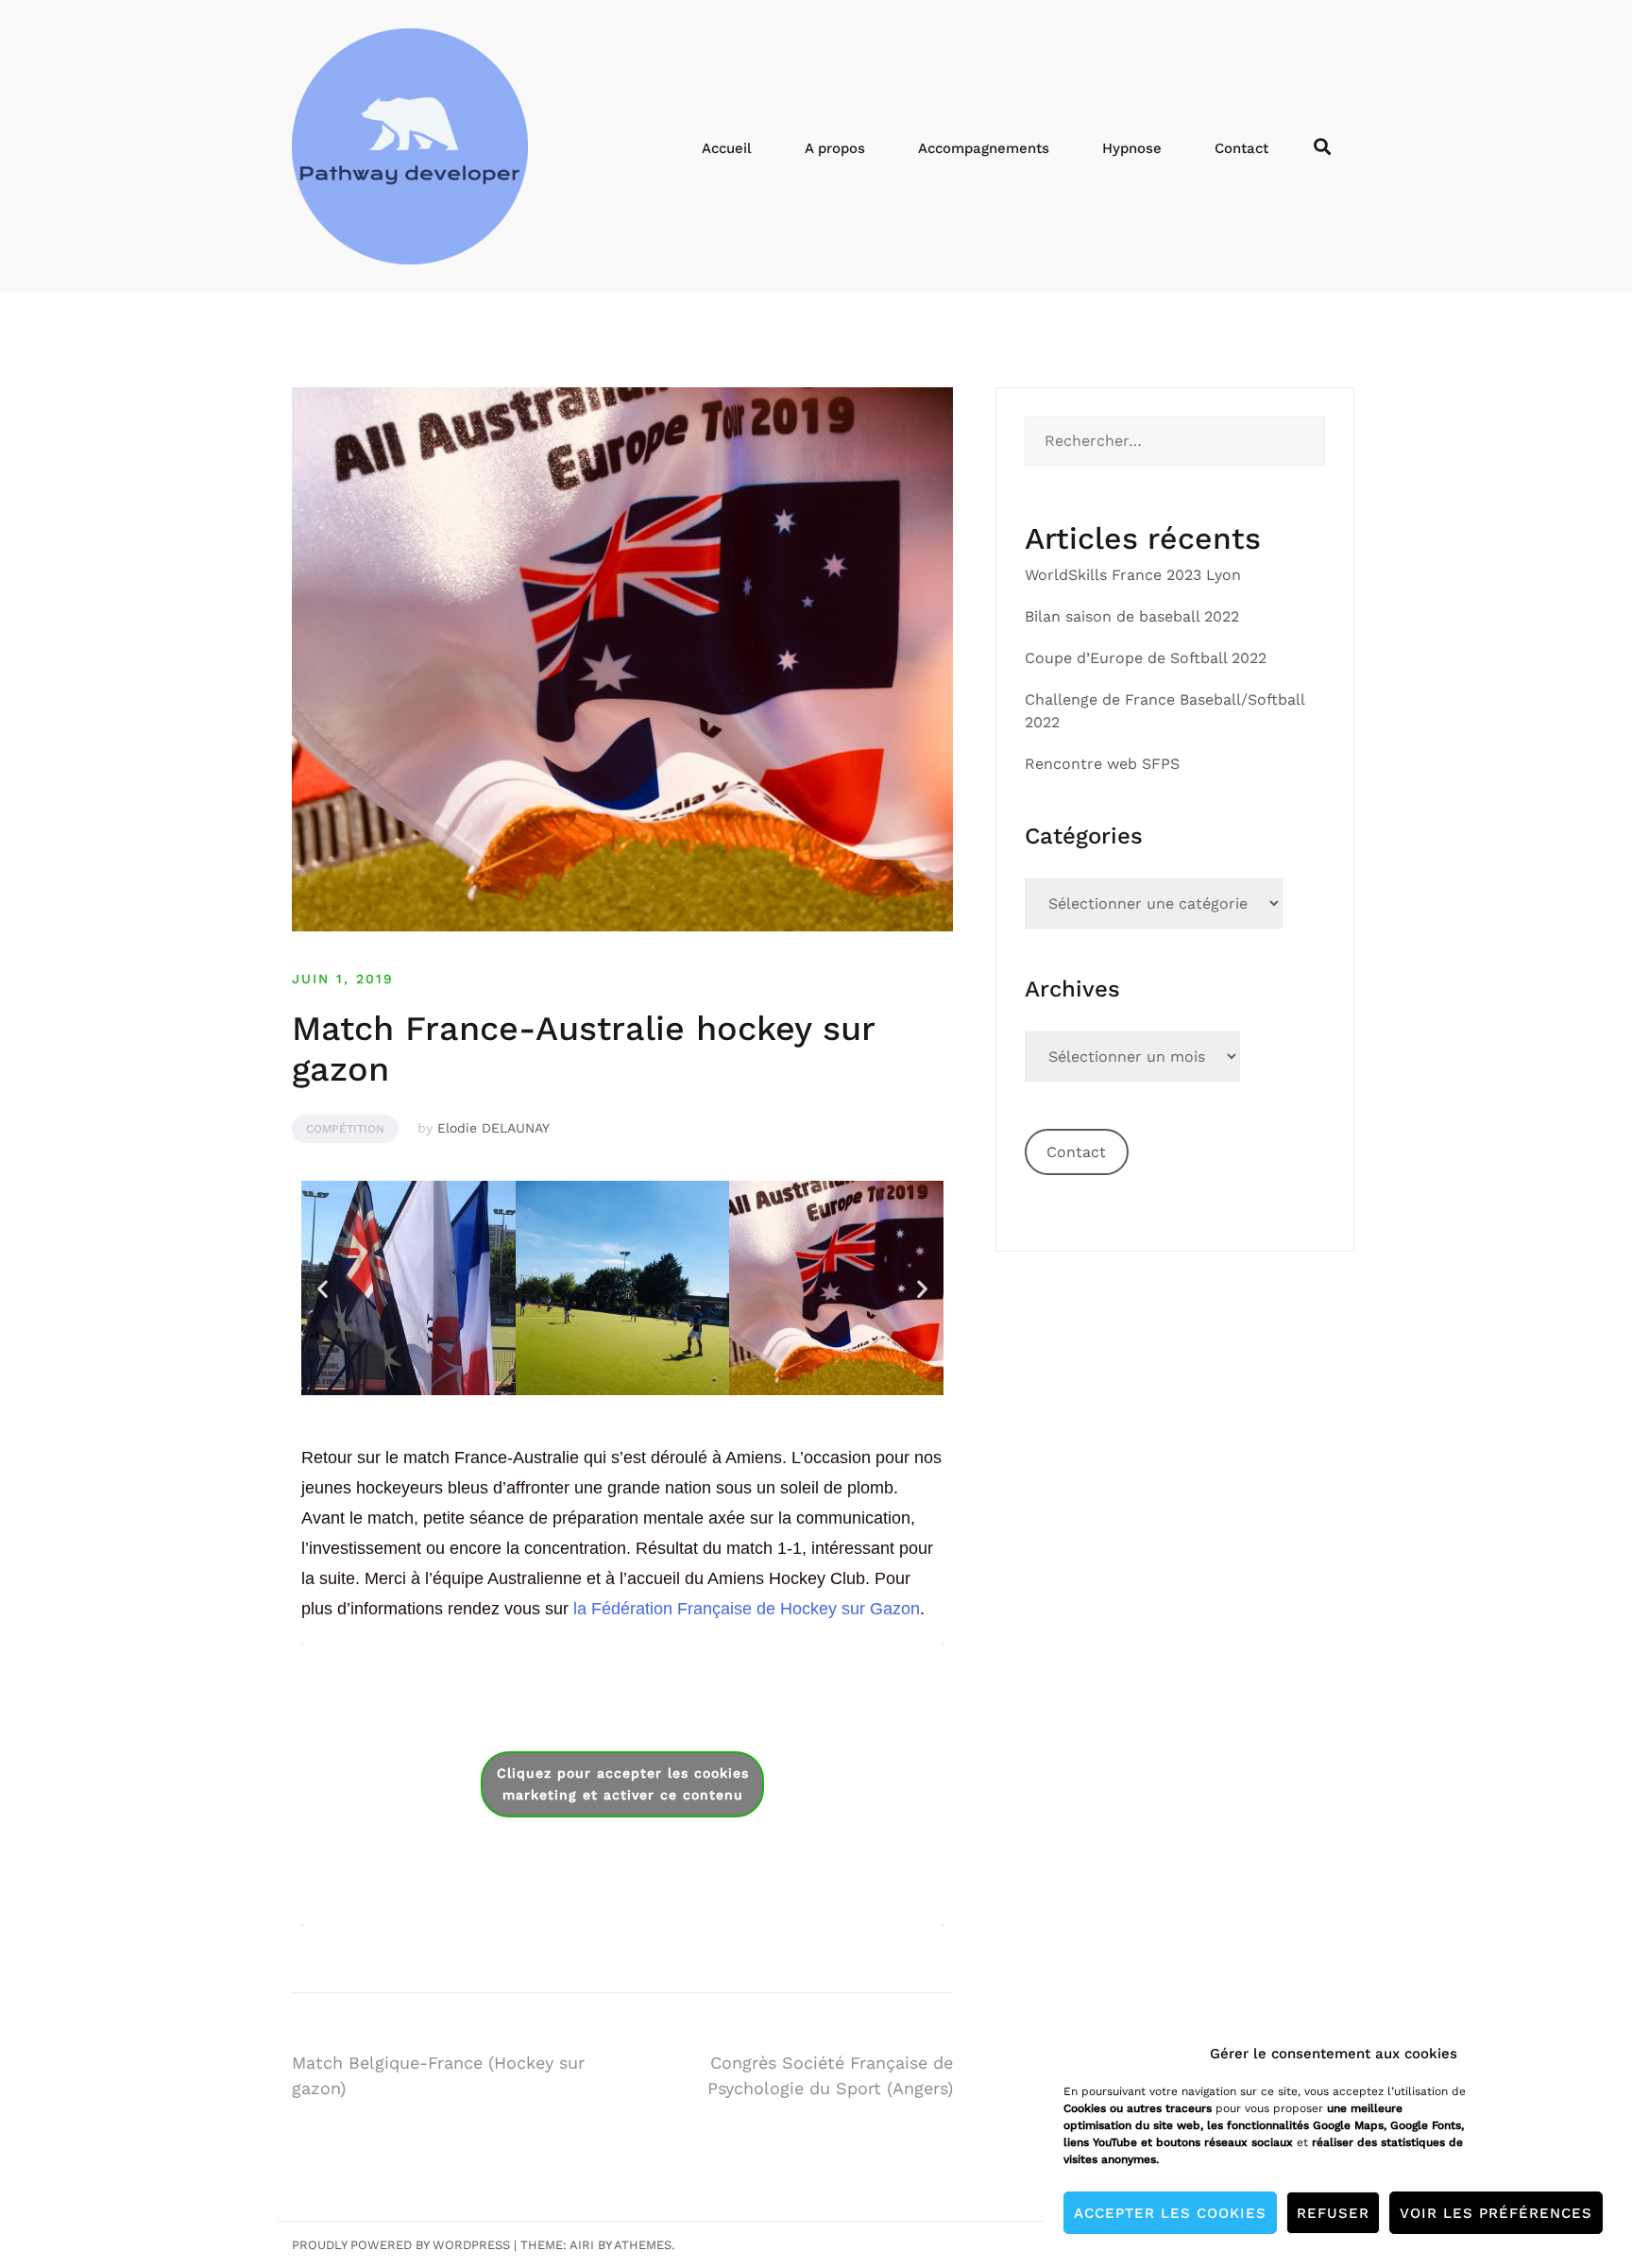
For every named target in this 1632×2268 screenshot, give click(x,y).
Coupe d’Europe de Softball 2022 (1146, 658)
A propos (835, 148)
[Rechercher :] (1175, 441)
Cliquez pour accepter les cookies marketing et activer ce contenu (623, 1784)
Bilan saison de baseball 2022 (1132, 616)
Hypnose (1132, 148)
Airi (582, 2245)
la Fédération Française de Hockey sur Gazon (747, 1609)
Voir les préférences (1496, 2213)
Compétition (345, 1129)
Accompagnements (984, 148)
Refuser (1333, 2213)
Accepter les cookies (1170, 2213)
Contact (1241, 148)
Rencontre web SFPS (1102, 764)
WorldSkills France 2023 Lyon (1133, 575)
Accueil (727, 148)
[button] (323, 1288)
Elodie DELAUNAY (493, 1128)
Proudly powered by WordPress (401, 2245)
